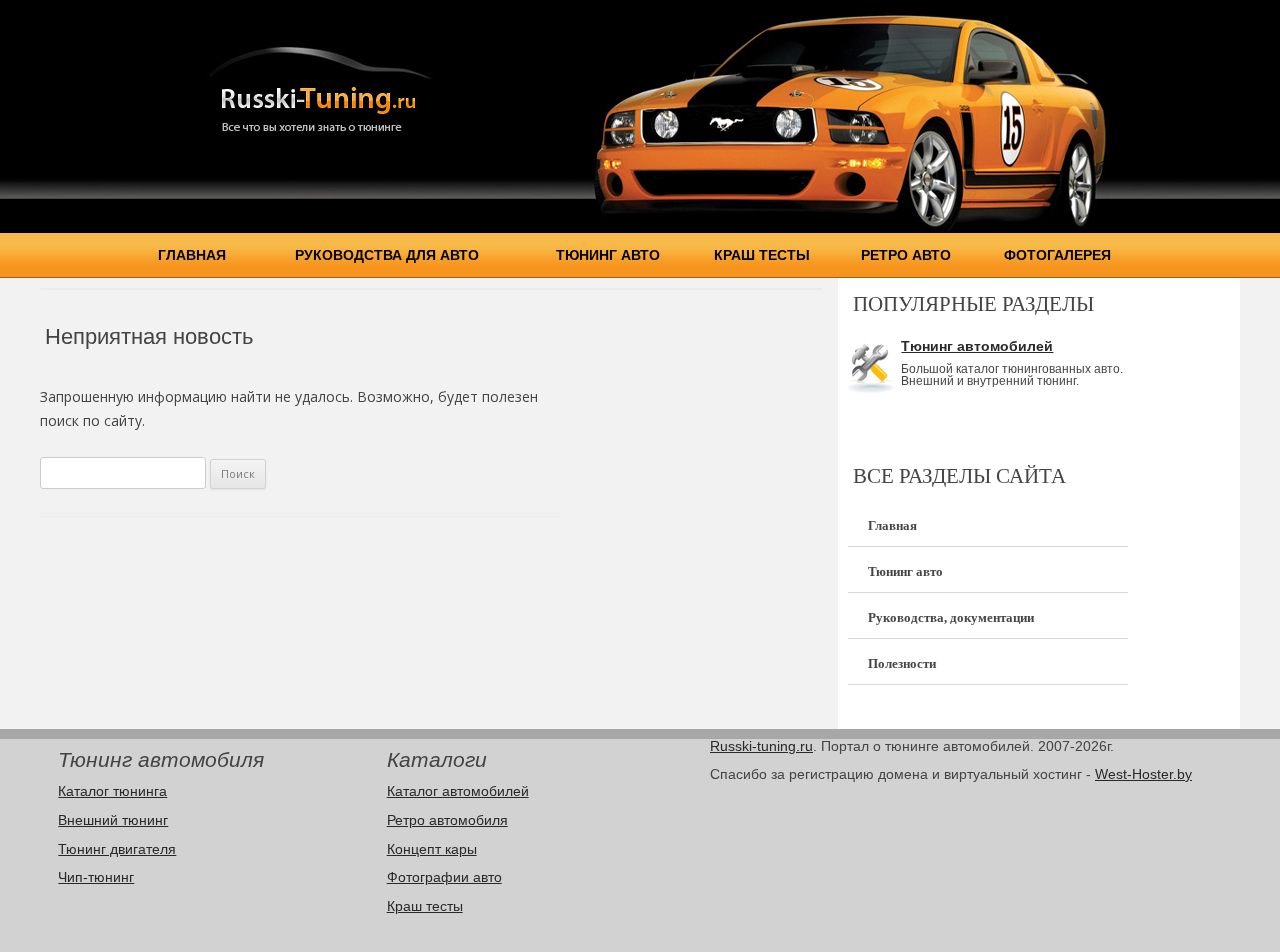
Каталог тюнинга (112, 791)
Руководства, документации (951, 617)
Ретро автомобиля (447, 820)
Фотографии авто (444, 877)
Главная (192, 255)
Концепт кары (432, 849)
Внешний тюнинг (113, 820)
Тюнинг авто (608, 255)
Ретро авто (906, 255)
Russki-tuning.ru (761, 746)
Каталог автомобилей (458, 791)
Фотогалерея (1057, 255)
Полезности (902, 663)
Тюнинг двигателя (117, 849)
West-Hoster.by (1143, 774)
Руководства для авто (387, 255)
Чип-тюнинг (96, 877)
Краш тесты (762, 255)
